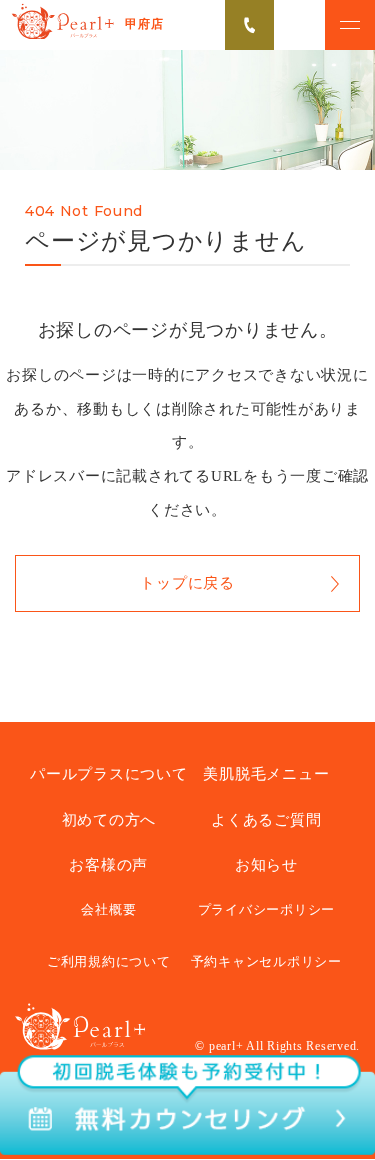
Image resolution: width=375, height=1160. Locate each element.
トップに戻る (187, 583)
